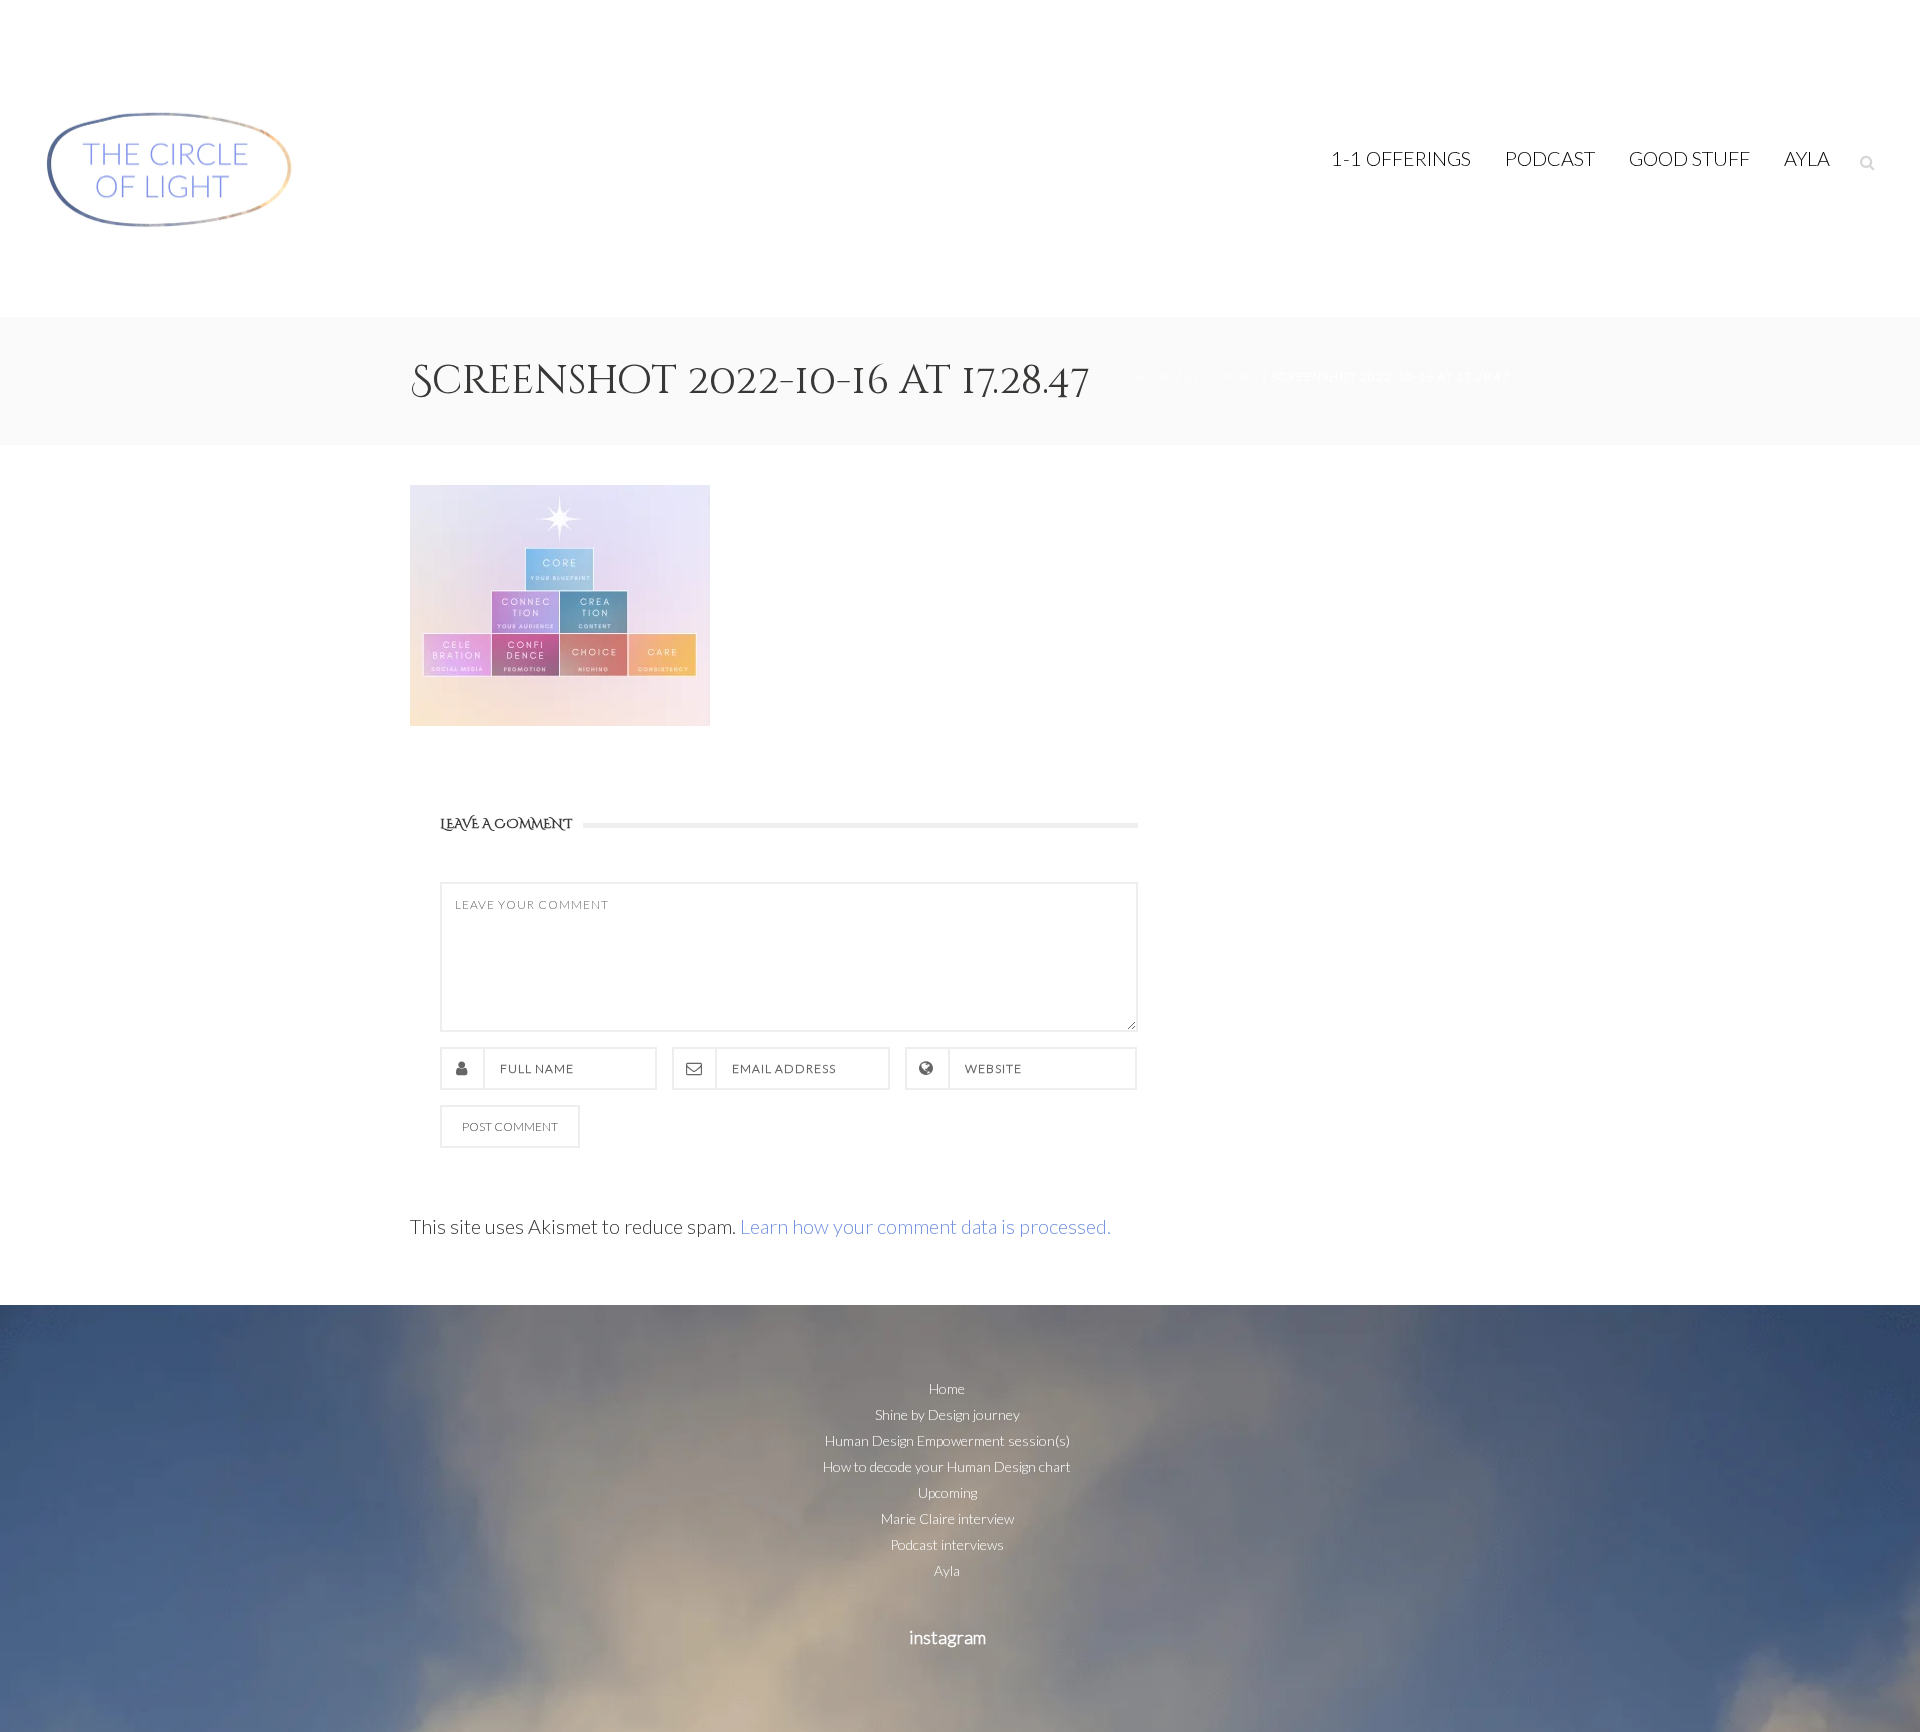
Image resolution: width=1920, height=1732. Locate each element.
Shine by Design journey (947, 1414)
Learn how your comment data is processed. (925, 1226)
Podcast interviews (947, 1544)
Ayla (1807, 158)
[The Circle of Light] (170, 158)
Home (1152, 376)
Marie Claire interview (947, 1518)
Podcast (1550, 158)
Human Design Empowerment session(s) (947, 1440)
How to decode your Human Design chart (947, 1466)
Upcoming (1222, 376)
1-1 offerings (1401, 158)
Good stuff (1689, 158)
